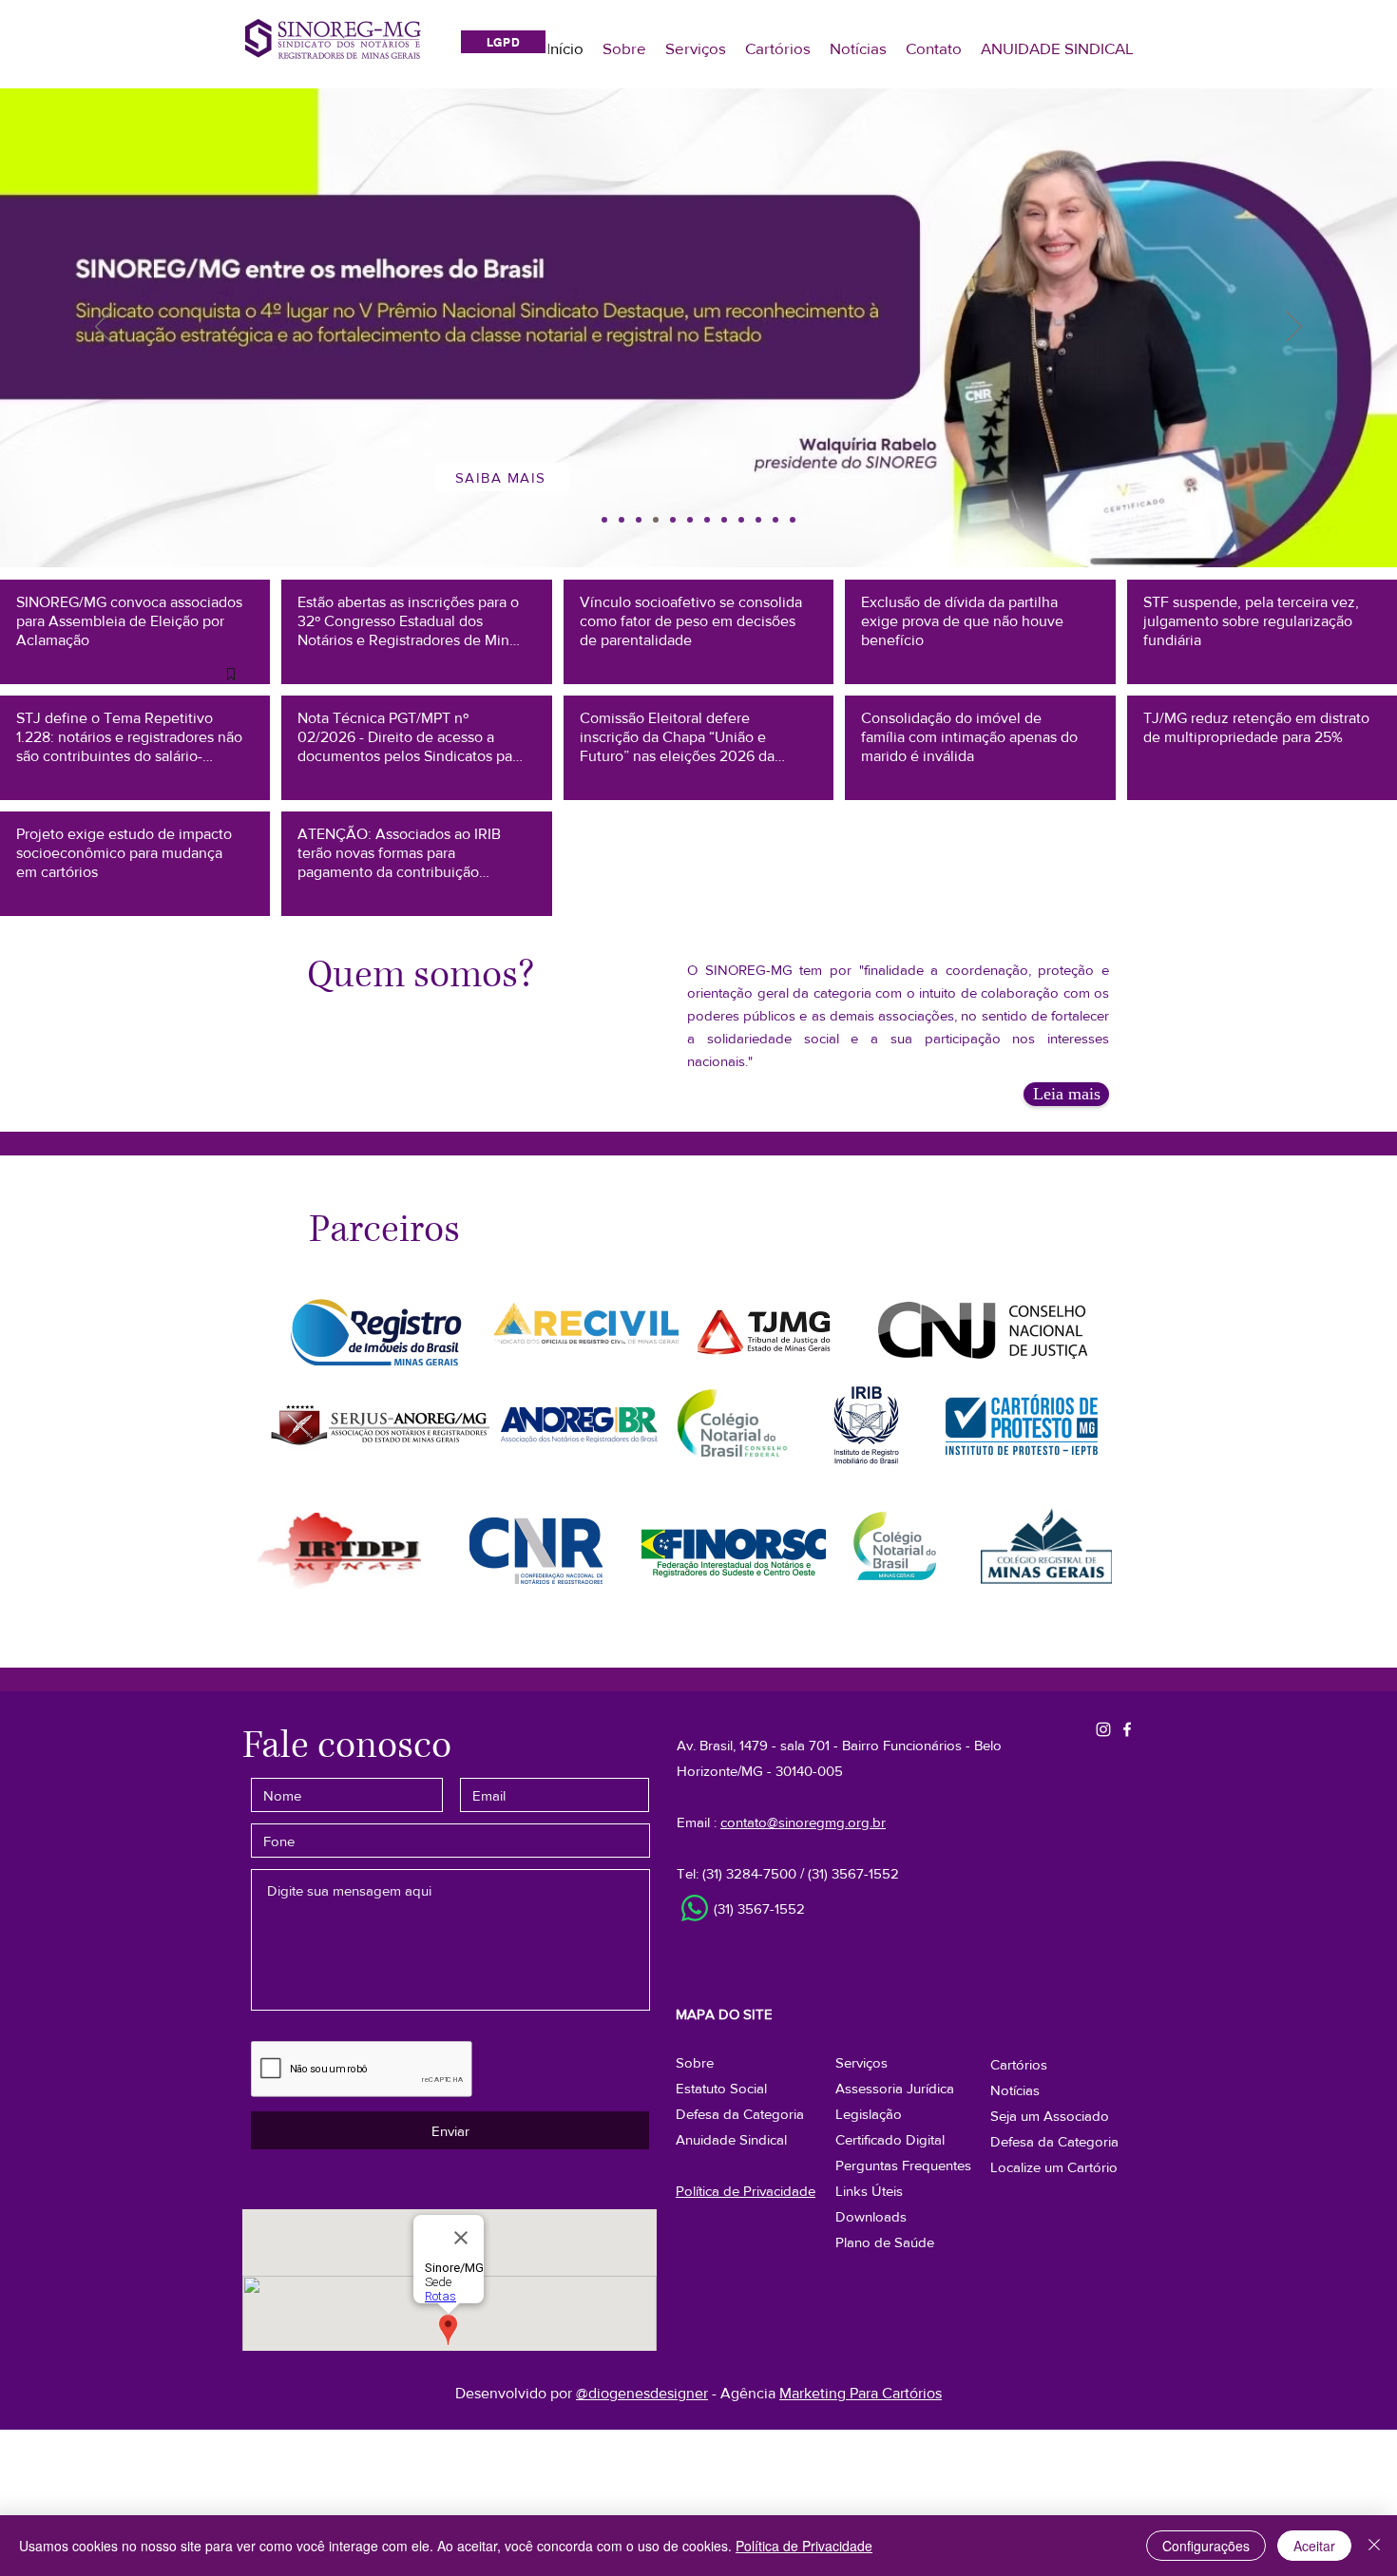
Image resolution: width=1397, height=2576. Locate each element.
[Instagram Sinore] (1103, 1729)
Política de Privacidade (804, 2546)
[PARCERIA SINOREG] (775, 520)
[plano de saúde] (741, 520)
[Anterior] (103, 328)
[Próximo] (1294, 328)
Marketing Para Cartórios (861, 2393)
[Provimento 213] (604, 520)
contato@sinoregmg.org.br (803, 1822)
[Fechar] (1374, 2546)
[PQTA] (673, 520)
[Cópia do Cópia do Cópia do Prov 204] (690, 520)
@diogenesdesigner (642, 2393)
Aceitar (1314, 2546)
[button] (1054, 2141)
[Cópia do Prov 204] (707, 520)
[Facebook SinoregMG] (1127, 1729)
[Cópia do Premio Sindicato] (639, 520)
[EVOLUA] (793, 520)
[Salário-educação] (622, 520)
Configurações (1206, 2546)
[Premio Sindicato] (656, 520)
